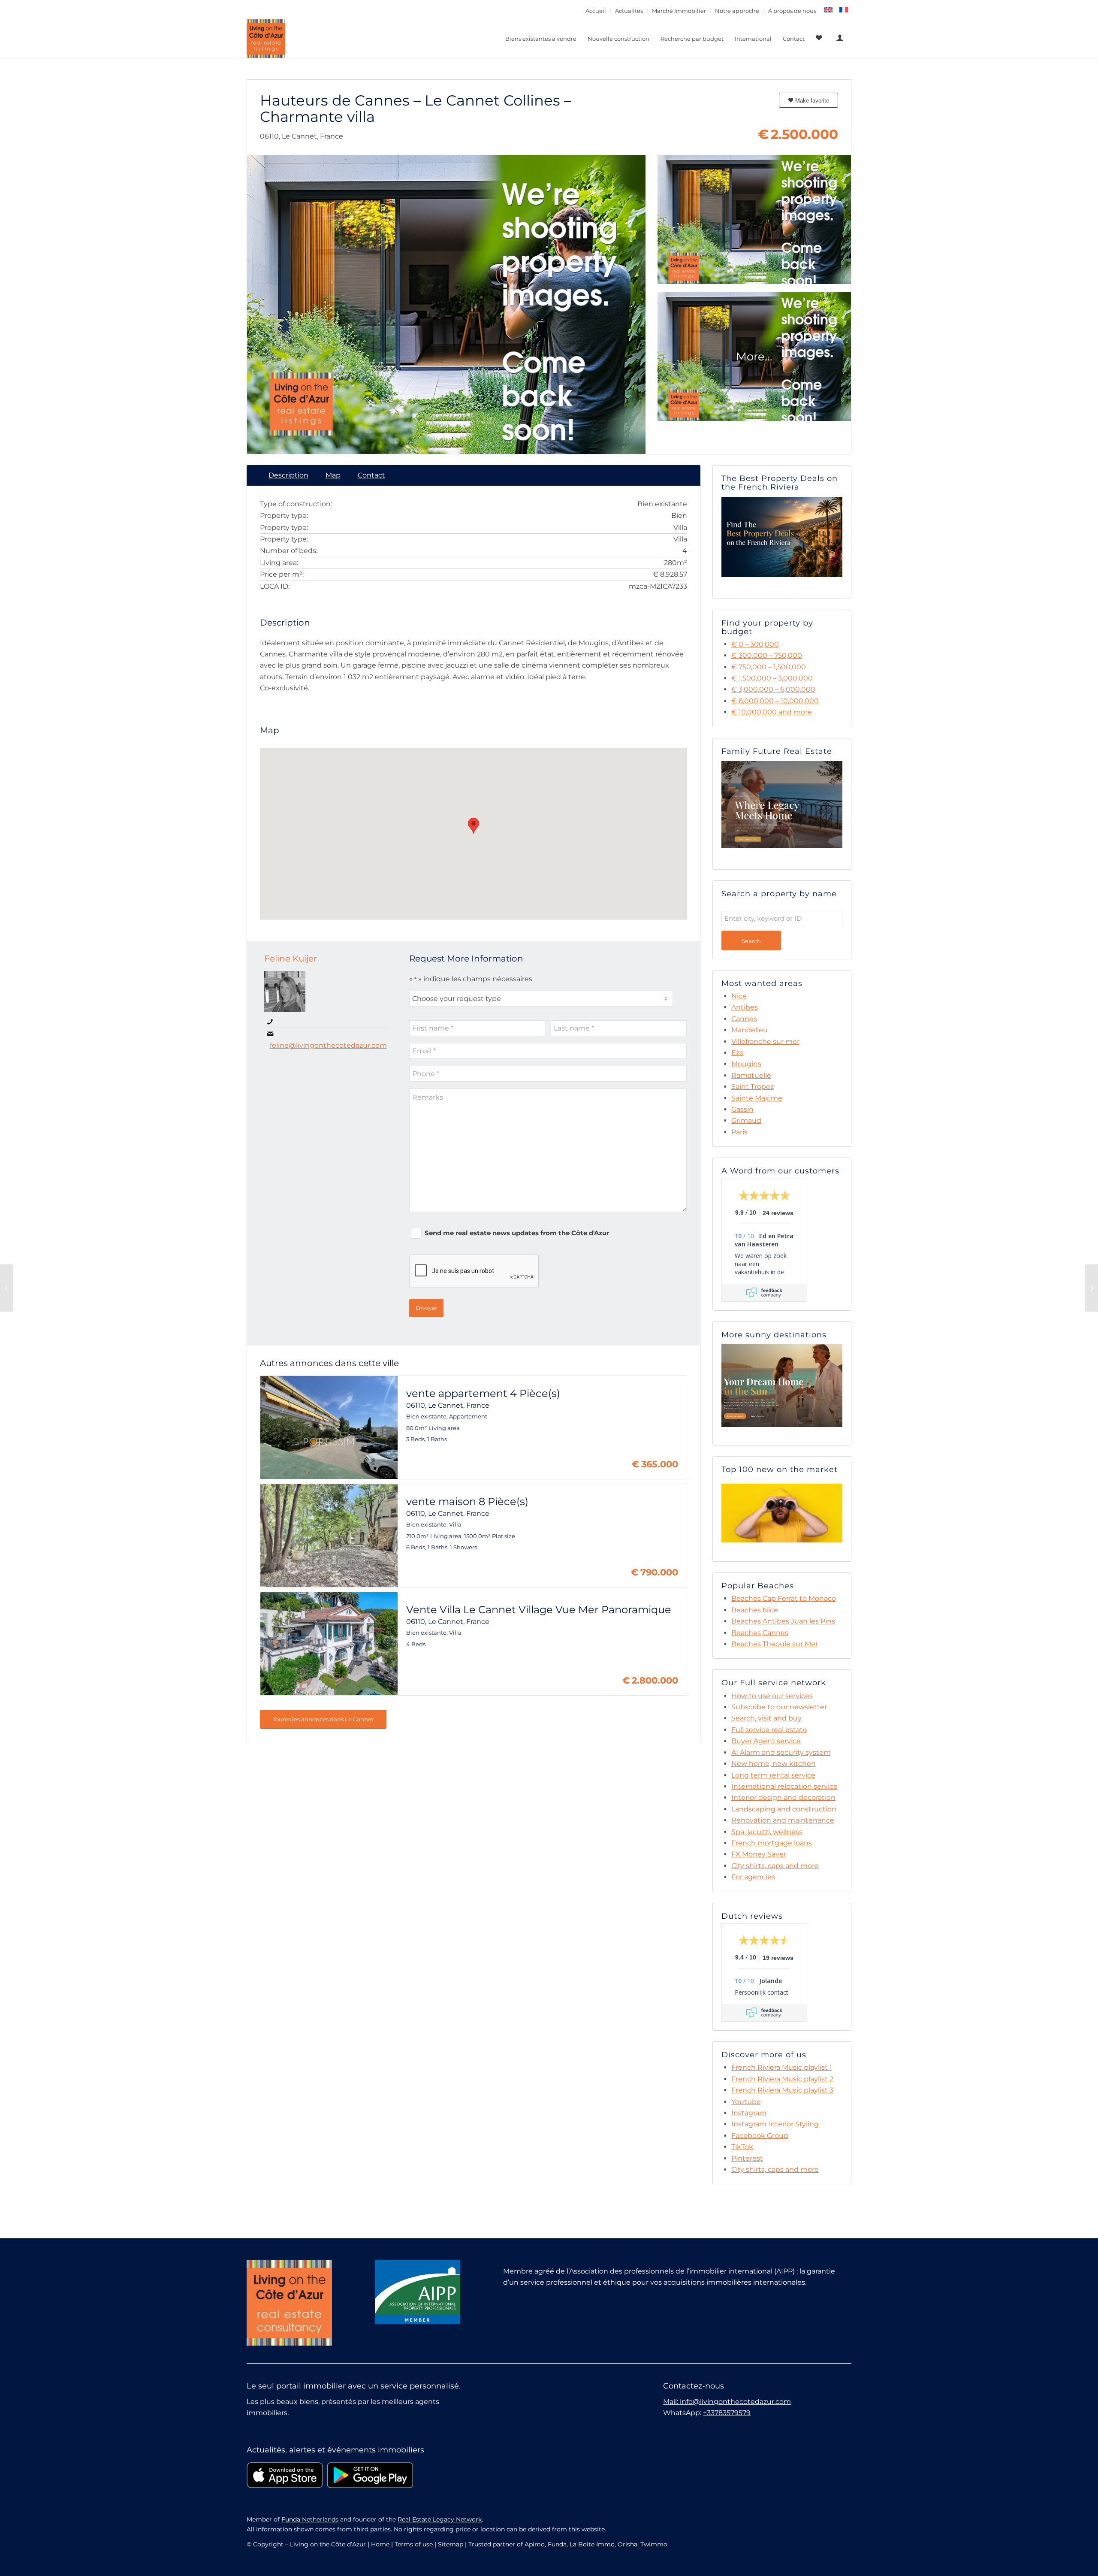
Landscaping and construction (784, 1809)
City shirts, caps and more (775, 1866)
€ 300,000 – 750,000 (767, 655)
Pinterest (747, 2158)
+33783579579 (727, 2413)
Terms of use (414, 2544)
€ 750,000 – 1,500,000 (769, 667)
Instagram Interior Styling (775, 2124)
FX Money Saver (759, 1854)
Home (380, 2544)
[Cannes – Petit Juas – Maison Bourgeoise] (7, 1288)
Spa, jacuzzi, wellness (767, 1832)
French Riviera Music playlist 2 (782, 2079)
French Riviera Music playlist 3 (782, 2090)
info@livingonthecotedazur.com (735, 2402)
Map (333, 475)
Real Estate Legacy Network (440, 2519)
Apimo (535, 2544)
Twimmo (654, 2544)
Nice (739, 996)
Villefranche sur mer (765, 1042)
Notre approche (737, 11)
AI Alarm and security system (781, 1752)
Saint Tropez (753, 1087)
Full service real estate (769, 1730)
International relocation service (784, 1786)
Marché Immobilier (679, 11)
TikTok (742, 2147)
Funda (557, 2544)
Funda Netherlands (310, 2519)
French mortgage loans (772, 1843)
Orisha (627, 2544)
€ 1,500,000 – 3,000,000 (772, 678)
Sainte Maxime (757, 1098)
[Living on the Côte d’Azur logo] (266, 39)
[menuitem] (596, 11)
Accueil (596, 11)
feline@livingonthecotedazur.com (328, 1045)
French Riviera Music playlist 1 (782, 2067)
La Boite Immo (592, 2544)
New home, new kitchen (774, 1764)
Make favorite (811, 101)
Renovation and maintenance (783, 1820)
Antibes (745, 1007)
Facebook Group (760, 2136)
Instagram (749, 2113)
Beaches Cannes (760, 1633)
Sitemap (451, 2544)
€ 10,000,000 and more (772, 712)
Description (288, 475)
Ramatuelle (751, 1075)
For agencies (753, 1877)
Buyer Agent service (766, 1741)
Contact (371, 475)
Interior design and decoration (783, 1797)
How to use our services (772, 1696)
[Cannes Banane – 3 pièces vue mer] (1091, 1288)
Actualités (629, 11)
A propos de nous (792, 11)
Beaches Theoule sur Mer (775, 1644)
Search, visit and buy (766, 1718)
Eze (738, 1053)
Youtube (746, 2102)
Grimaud (746, 1120)
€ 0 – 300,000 (755, 644)
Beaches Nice (755, 1610)
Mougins (746, 1064)
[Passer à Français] (844, 10)
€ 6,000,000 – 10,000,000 (775, 701)
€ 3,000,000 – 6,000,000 (773, 689)
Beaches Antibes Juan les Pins (783, 1621)
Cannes (744, 1019)
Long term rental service (773, 1775)
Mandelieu (750, 1030)
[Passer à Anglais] (828, 10)
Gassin (742, 1109)
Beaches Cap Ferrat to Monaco (784, 1598)
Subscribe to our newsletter (779, 1707)
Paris (739, 1132)
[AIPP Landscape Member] (418, 2292)
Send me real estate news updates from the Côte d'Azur (517, 1233)
